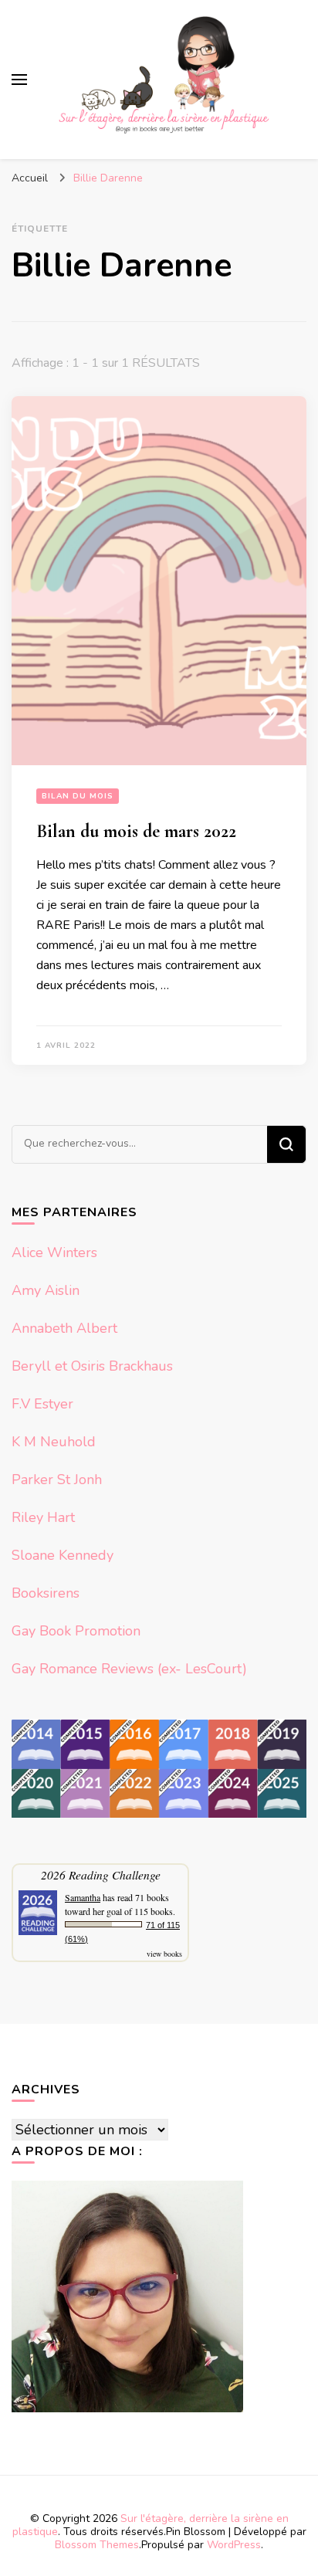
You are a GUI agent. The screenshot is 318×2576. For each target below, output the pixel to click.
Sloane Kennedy (63, 1555)
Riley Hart (43, 1517)
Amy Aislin (46, 1290)
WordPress (234, 2545)
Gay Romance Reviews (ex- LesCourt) (129, 1669)
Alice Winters (54, 1252)
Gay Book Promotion (76, 1631)
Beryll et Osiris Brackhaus (92, 1366)
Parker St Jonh (57, 1480)
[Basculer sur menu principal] (19, 80)
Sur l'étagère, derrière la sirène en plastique (151, 2525)
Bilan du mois (78, 796)
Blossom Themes (97, 2545)
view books (164, 1954)
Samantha (83, 1897)
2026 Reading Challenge (101, 1874)
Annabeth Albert (64, 1328)
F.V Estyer (42, 1404)
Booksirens (46, 1593)
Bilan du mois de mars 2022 (136, 831)
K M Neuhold (54, 1442)
